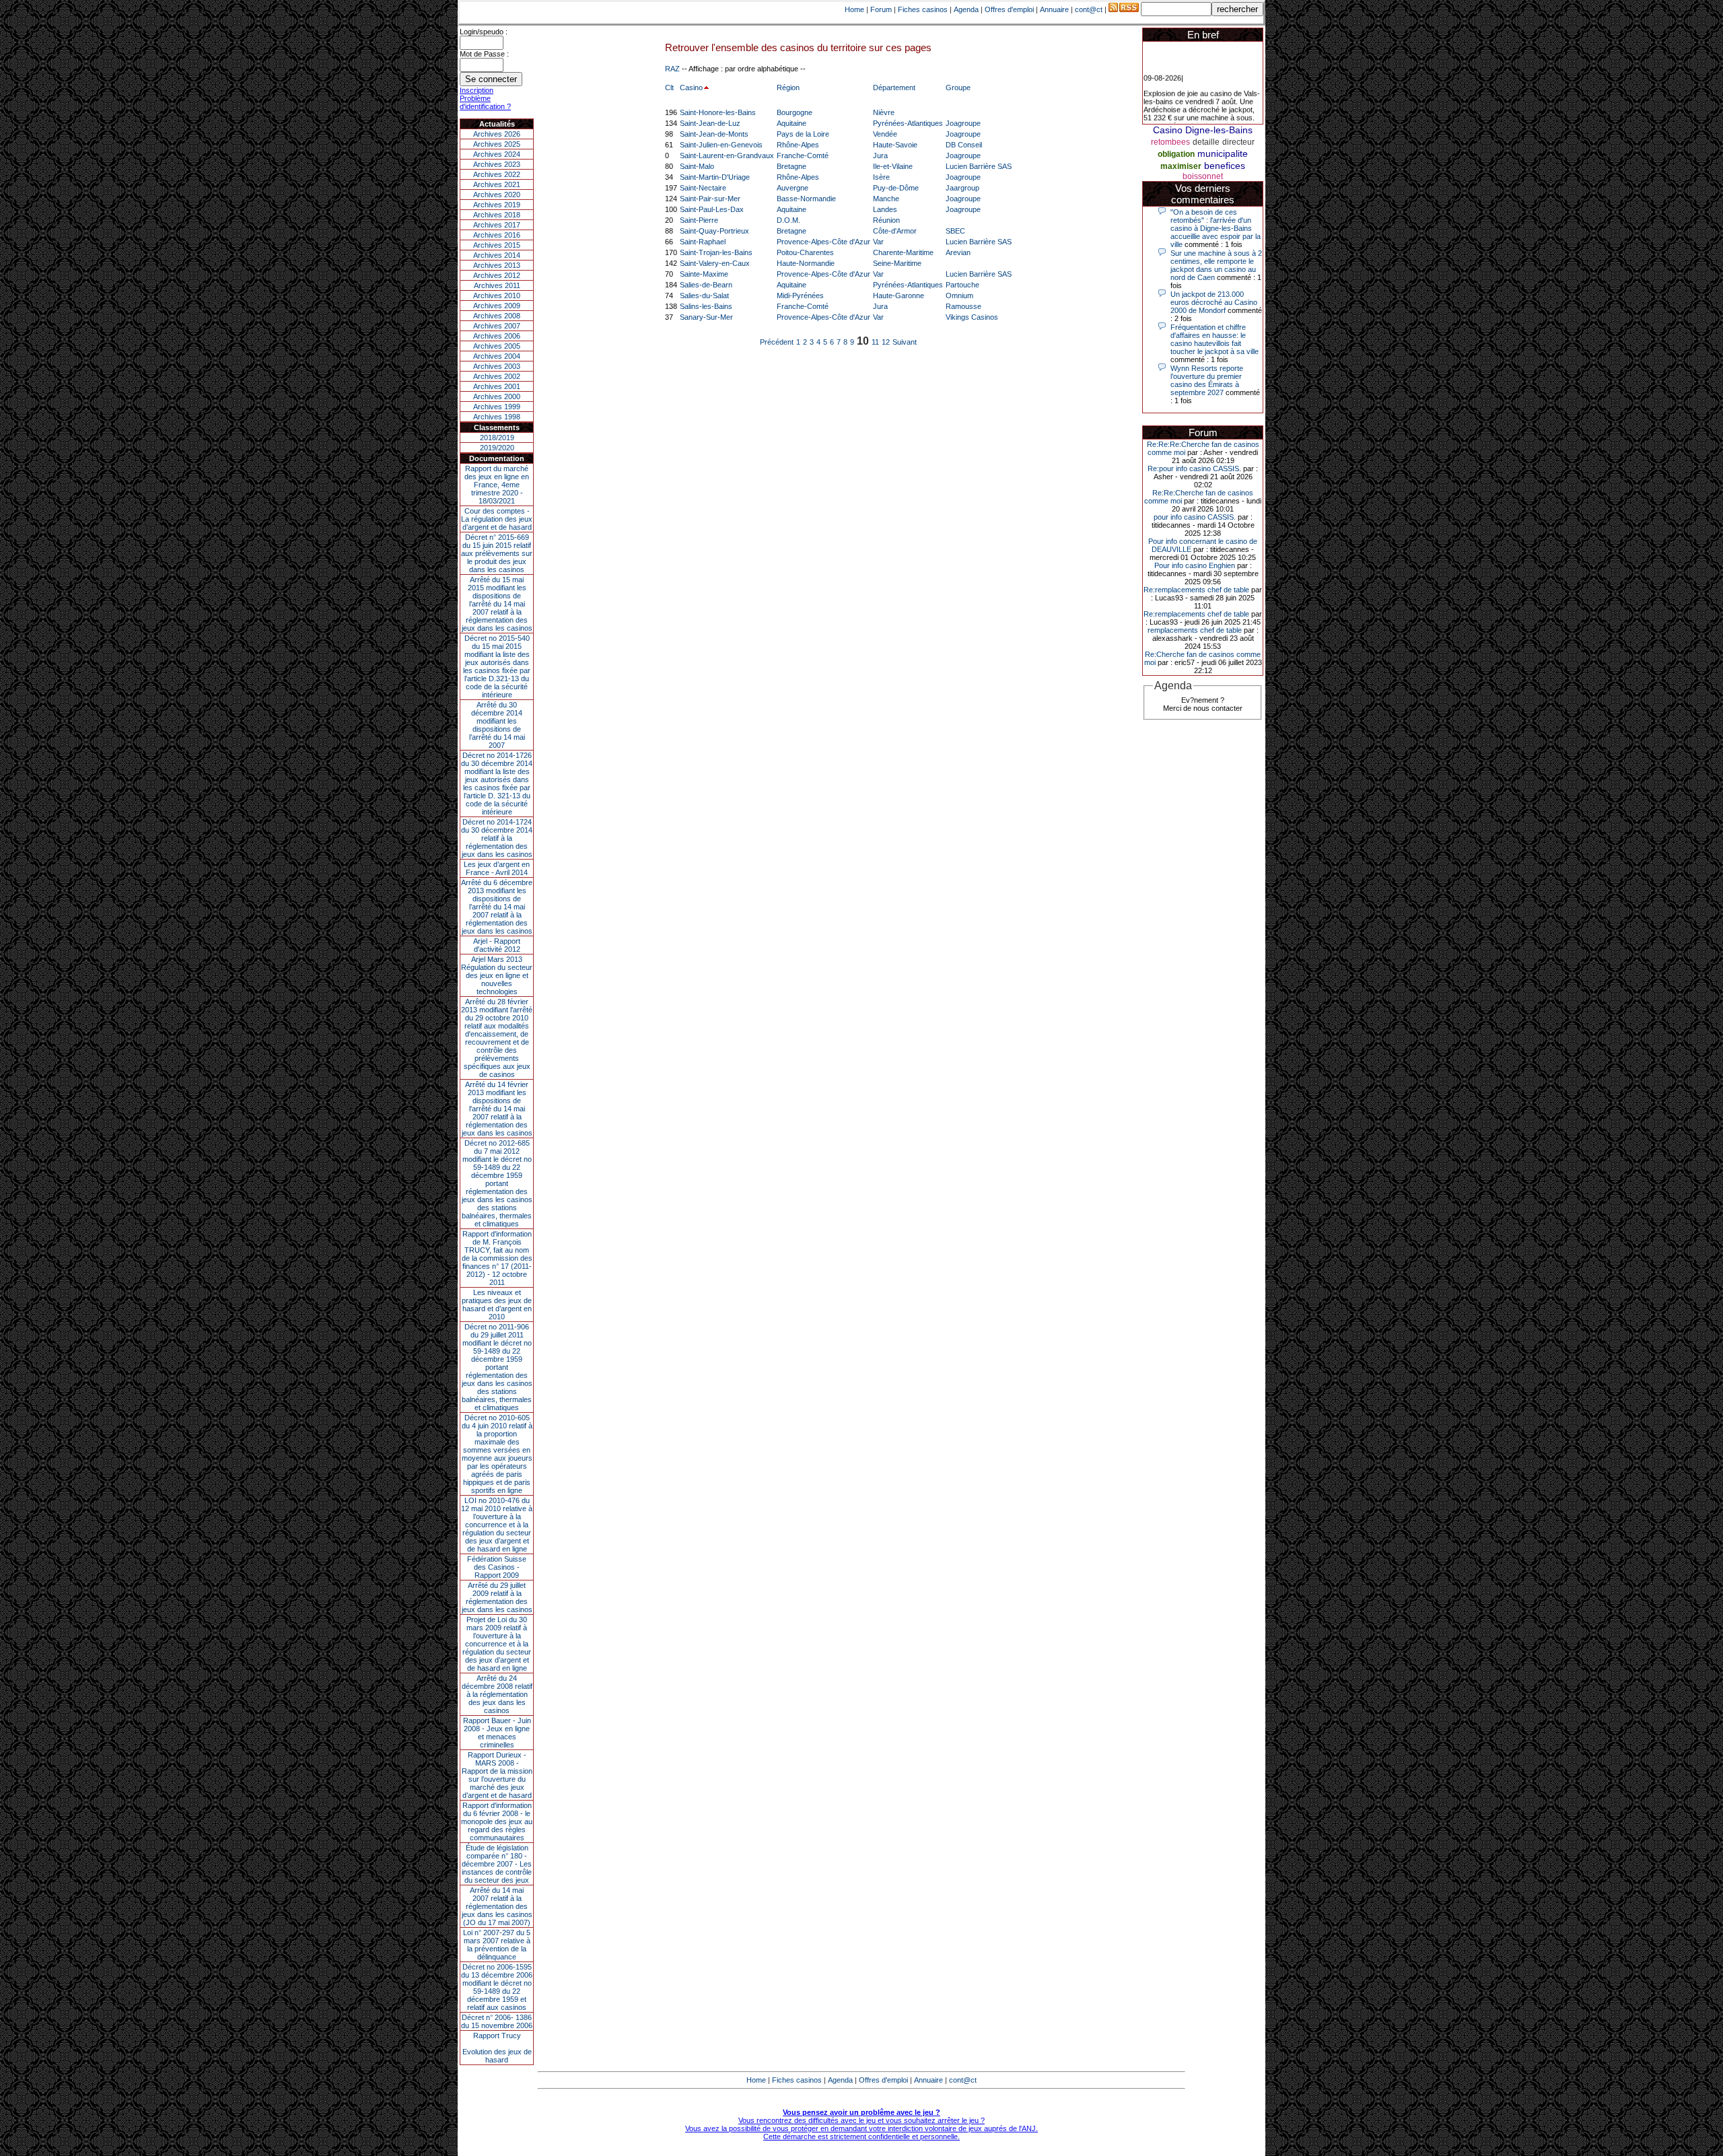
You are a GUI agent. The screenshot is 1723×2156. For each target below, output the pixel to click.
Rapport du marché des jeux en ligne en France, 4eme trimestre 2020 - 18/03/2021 (497, 485)
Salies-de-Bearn (706, 285)
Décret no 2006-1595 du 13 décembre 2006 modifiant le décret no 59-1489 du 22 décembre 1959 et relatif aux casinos (497, 1987)
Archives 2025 (497, 144)
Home (854, 9)
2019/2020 (497, 448)
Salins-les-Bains (706, 306)
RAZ (672, 69)
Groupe (958, 88)
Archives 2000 (497, 396)
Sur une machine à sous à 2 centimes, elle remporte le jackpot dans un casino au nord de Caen (1216, 265)
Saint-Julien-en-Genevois (721, 145)
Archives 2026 (497, 134)
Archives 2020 (497, 195)
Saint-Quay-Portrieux (714, 231)
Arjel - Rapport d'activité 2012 (497, 945)
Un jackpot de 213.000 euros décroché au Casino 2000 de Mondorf (1214, 302)
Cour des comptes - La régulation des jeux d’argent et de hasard (497, 519)
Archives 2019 (497, 205)
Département (894, 88)
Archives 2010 (497, 295)
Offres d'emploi (1009, 9)
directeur (1238, 142)
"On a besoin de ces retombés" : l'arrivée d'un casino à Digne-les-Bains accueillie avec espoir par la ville (1216, 228)
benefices (1225, 166)
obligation (1176, 154)
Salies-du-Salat (704, 295)
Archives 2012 (497, 275)
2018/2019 (497, 438)
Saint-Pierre (699, 220)
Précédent (777, 342)
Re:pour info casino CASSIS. (1194, 468)
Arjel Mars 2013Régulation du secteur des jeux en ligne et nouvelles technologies (497, 975)
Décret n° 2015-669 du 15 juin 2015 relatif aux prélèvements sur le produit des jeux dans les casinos (497, 553)
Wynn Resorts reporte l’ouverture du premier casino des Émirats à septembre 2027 (1207, 380)
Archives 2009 (497, 306)
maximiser (1181, 166)
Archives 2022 (497, 174)
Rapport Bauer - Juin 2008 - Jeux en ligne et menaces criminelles (497, 1733)
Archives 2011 (497, 285)
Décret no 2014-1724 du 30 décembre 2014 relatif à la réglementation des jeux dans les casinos (497, 838)
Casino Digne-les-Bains (1203, 130)
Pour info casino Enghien (1195, 565)
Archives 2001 (497, 386)
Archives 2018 (497, 215)
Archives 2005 (497, 346)
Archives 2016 (497, 235)
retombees (1170, 142)
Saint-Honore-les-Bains (718, 112)
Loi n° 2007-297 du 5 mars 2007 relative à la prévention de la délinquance (497, 1945)
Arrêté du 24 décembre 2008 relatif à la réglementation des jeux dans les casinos (497, 1694)
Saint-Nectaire (703, 188)
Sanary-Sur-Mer (706, 317)
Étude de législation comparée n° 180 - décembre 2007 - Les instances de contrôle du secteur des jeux (497, 1864)
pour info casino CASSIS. (1195, 517)
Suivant (905, 342)
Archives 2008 (497, 316)
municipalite (1223, 153)
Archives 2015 (497, 245)
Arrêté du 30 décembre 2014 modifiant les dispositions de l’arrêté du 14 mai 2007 (497, 725)
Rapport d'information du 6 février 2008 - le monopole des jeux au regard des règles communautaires (497, 1821)
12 (886, 342)
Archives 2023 (497, 164)
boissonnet (1203, 176)
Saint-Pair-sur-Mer (710, 199)
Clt (669, 88)
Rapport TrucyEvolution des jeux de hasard (497, 2048)
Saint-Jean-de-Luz (710, 123)
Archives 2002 (497, 376)
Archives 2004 (497, 356)
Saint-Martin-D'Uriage (715, 177)
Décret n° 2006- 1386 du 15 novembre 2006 (497, 2021)
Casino (691, 88)
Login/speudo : (484, 32)
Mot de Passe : (484, 54)
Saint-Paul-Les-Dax (712, 209)
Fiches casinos (923, 9)
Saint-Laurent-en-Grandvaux (727, 155)
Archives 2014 (497, 255)
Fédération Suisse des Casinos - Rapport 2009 (497, 1567)
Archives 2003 (497, 366)
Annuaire (1054, 9)
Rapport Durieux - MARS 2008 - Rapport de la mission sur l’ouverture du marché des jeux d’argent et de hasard (497, 1775)
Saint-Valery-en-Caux (715, 263)
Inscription (477, 90)
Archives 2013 (497, 265)
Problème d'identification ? (485, 102)
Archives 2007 (497, 326)
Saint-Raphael (703, 242)
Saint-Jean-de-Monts (714, 134)
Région (788, 88)
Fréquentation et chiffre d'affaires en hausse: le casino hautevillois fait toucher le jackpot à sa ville (1215, 339)
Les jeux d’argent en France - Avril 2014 (497, 868)
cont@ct (1089, 9)
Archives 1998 (497, 417)
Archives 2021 (497, 184)
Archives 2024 (497, 154)
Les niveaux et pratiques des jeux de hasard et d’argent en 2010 (497, 1305)
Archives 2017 (497, 225)
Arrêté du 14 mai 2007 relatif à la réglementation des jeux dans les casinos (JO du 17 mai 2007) (497, 1906)
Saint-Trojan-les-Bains (716, 252)
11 (875, 342)
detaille (1206, 142)
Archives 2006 (497, 336)
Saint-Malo (697, 166)
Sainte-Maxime (704, 274)
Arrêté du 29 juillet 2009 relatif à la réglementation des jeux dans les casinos (497, 1597)
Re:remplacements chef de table (1196, 590)
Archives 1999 (497, 407)
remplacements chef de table (1195, 630)
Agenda (966, 9)
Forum (881, 9)
